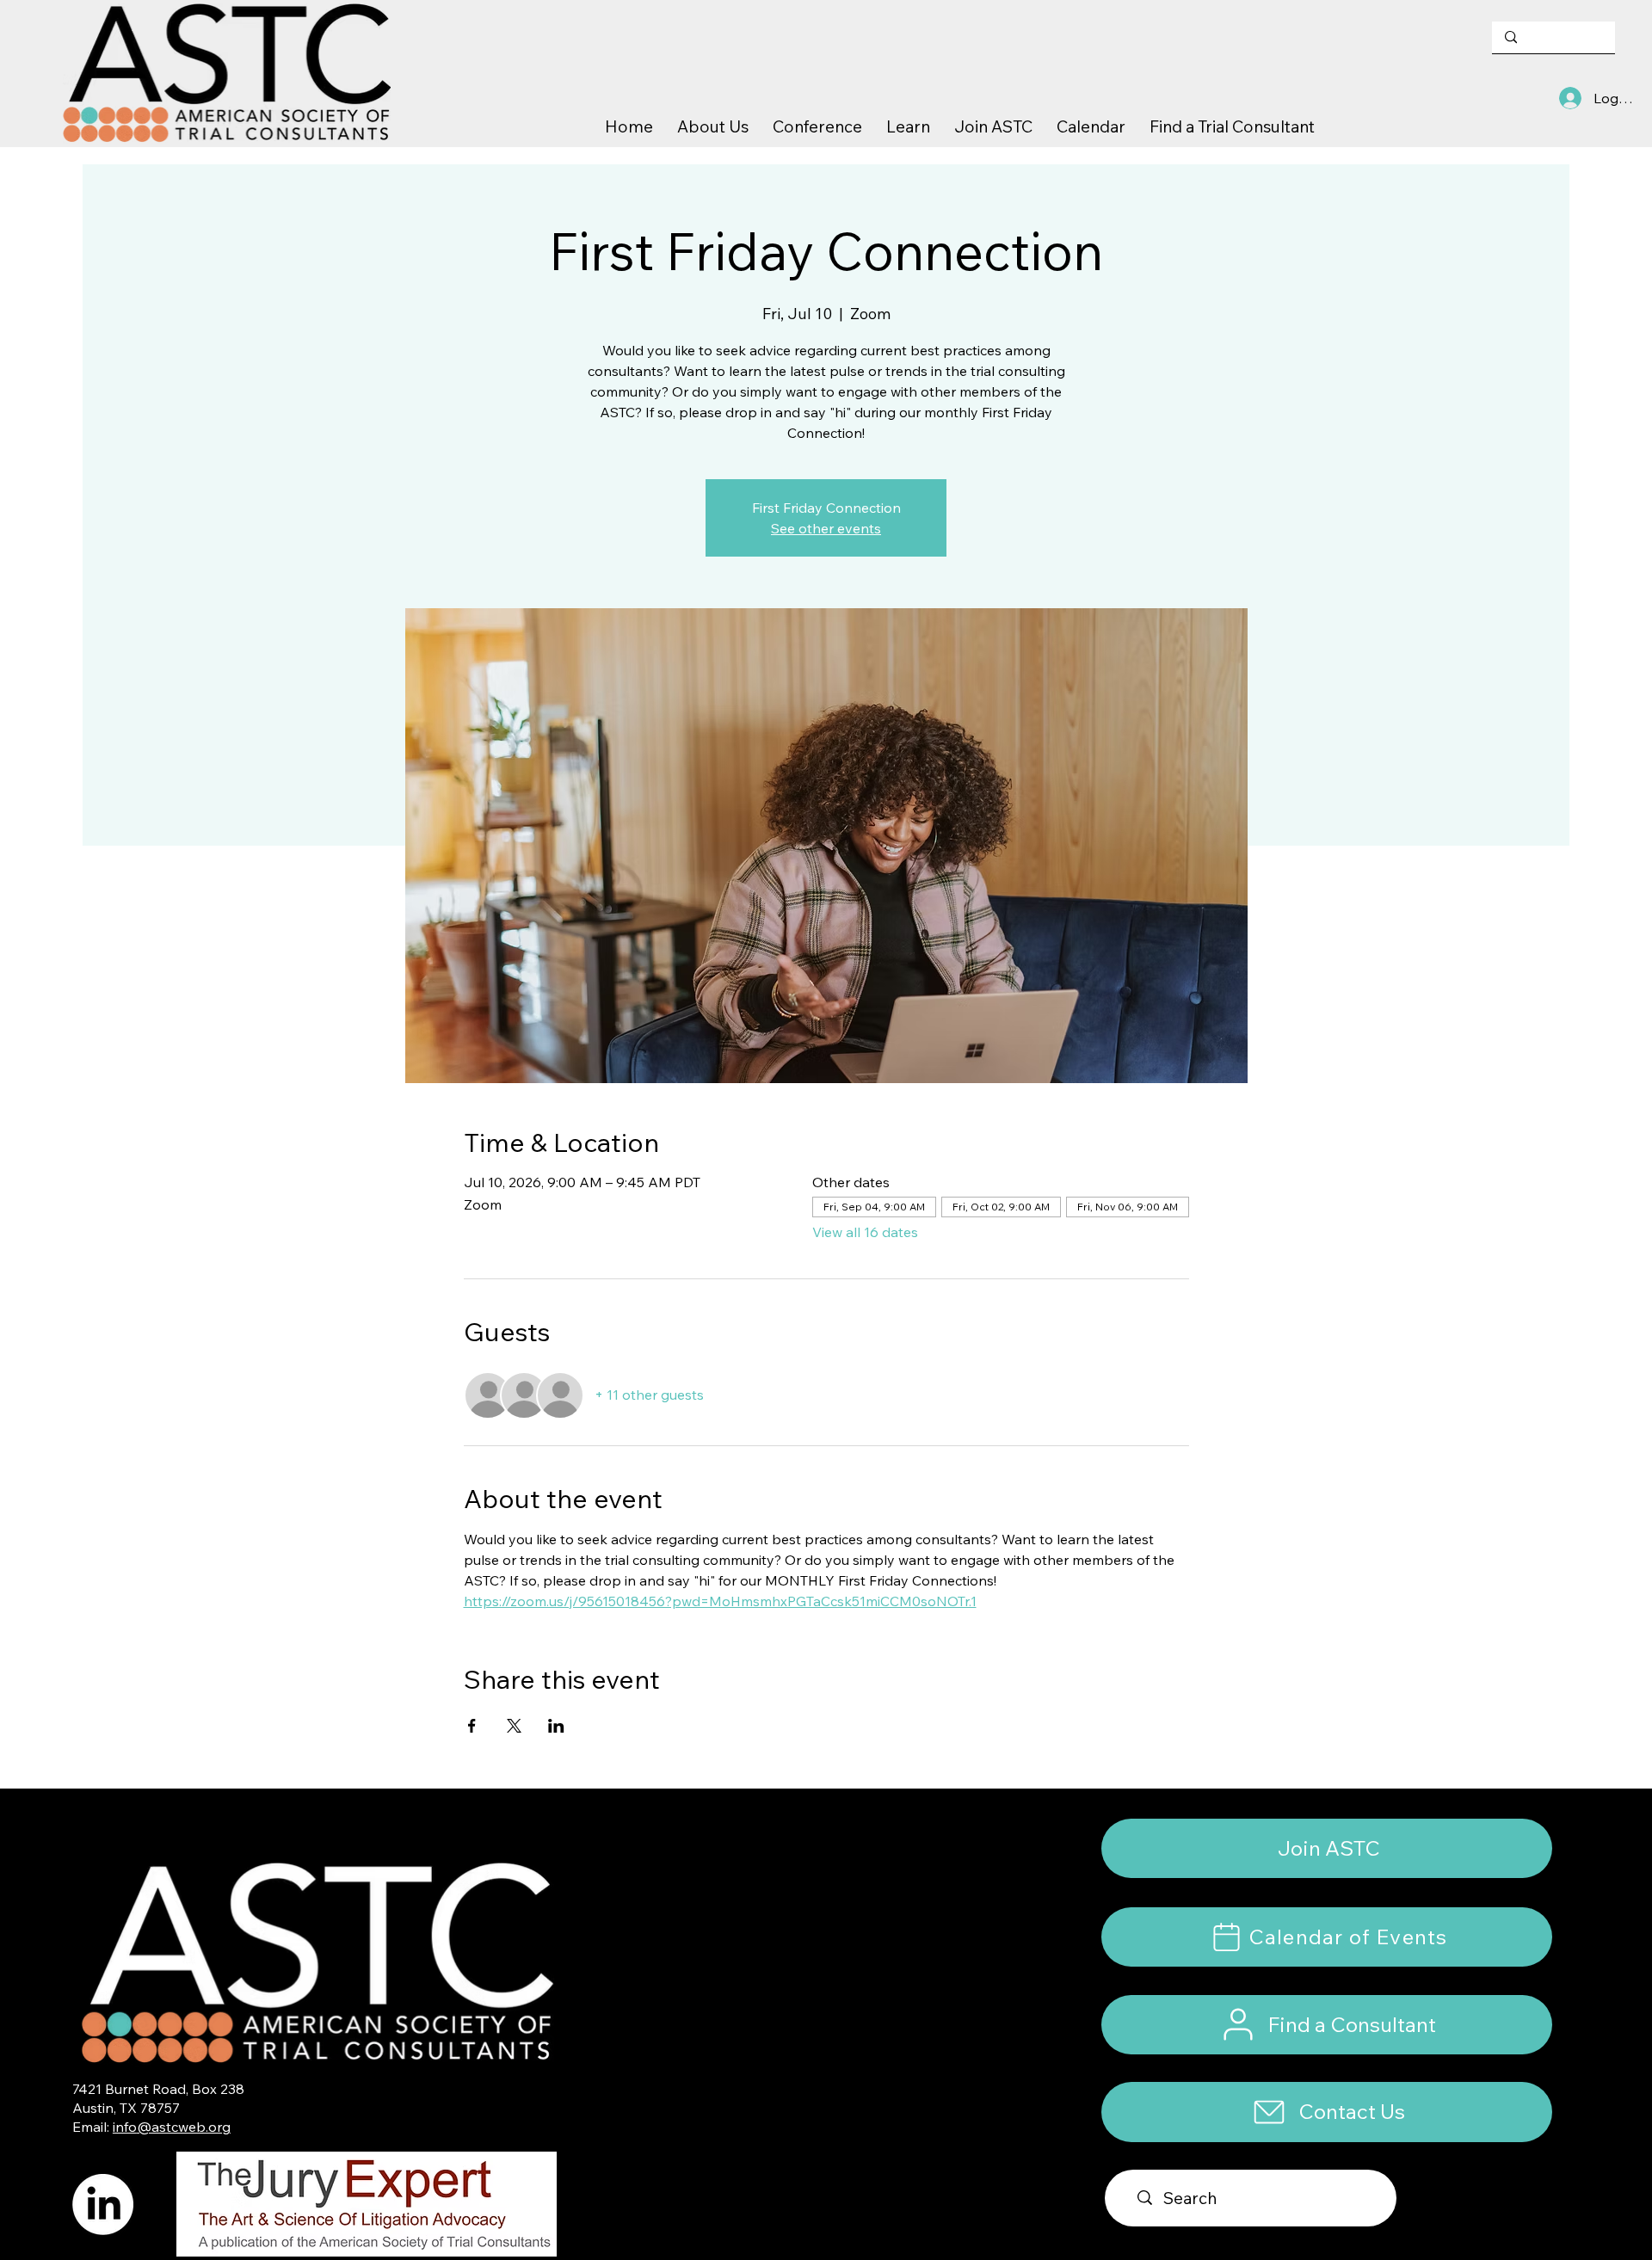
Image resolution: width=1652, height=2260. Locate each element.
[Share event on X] (514, 1726)
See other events (826, 528)
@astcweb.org (184, 2127)
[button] (1327, 2112)
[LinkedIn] (103, 2205)
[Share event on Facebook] (472, 1726)
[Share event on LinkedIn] (556, 1726)
